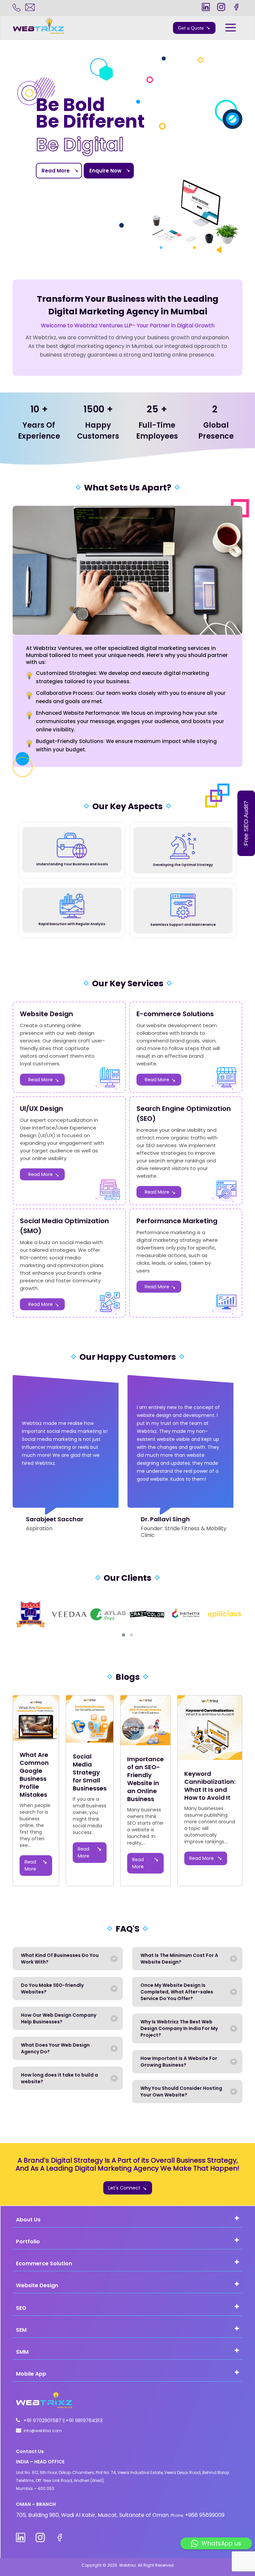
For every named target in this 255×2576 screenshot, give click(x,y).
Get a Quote (191, 28)
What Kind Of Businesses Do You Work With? (60, 1959)
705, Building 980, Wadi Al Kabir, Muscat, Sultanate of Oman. (93, 2515)
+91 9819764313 (84, 2420)
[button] (124, 1635)
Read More (56, 171)
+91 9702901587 (43, 2420)
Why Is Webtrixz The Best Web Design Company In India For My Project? (179, 2028)
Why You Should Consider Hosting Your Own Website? (181, 2092)
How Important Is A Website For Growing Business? (179, 2062)
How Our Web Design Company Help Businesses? (59, 2018)
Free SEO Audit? (246, 823)
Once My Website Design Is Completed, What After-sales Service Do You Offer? (177, 1992)
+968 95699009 (205, 2515)
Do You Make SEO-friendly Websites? (52, 1988)
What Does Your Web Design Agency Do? (55, 2048)
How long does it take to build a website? (59, 2078)
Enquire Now (105, 171)
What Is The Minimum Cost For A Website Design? (179, 1959)
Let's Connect (124, 2188)
